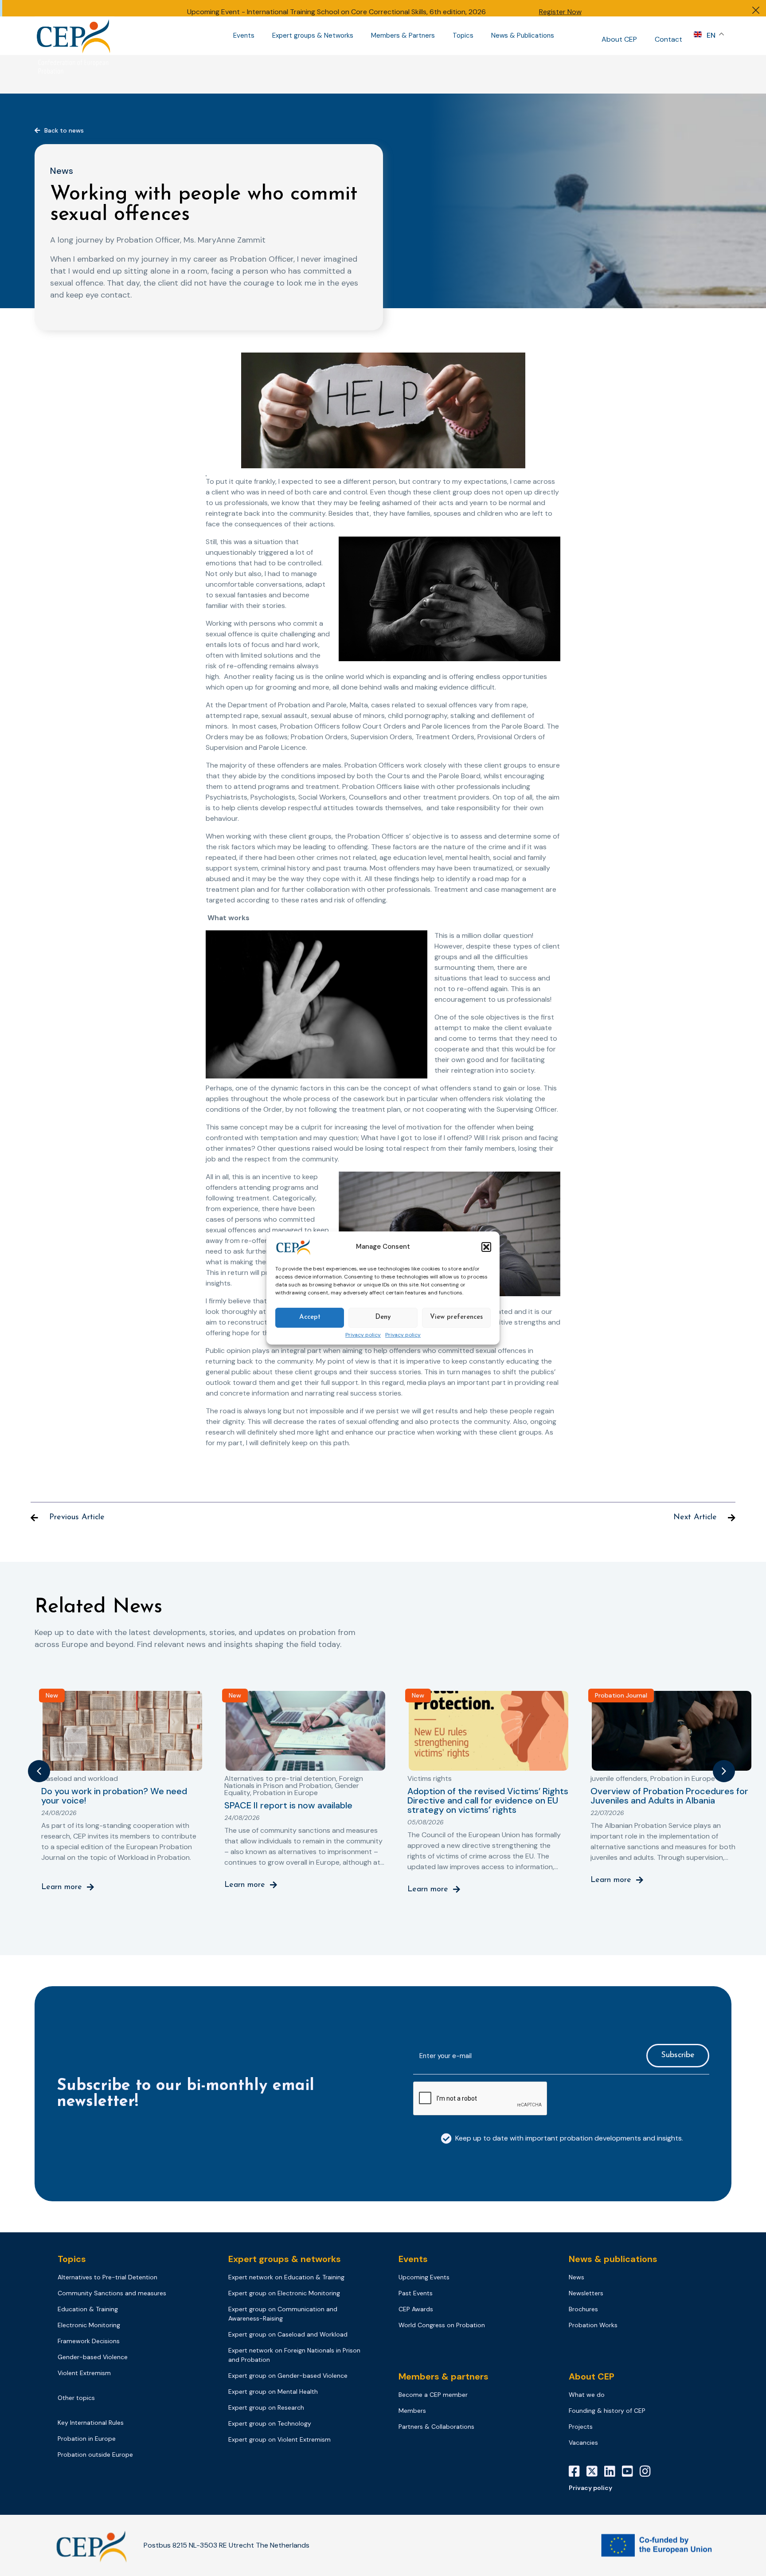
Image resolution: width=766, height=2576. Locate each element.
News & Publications (523, 36)
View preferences (456, 1317)
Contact (668, 39)
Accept (310, 1317)
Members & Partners (403, 36)
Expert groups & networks (285, 2259)
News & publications (613, 2259)
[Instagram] (649, 2471)
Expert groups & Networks (313, 36)
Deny (383, 1317)
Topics (463, 36)
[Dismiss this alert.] (756, 11)
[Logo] (74, 36)
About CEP (619, 39)
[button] (486, 1247)
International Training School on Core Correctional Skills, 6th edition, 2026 (366, 12)
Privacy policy (363, 1335)
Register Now (560, 12)
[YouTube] (631, 2471)
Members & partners (444, 2376)
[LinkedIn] (613, 2471)
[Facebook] (578, 2471)
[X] (595, 2471)
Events (244, 36)
